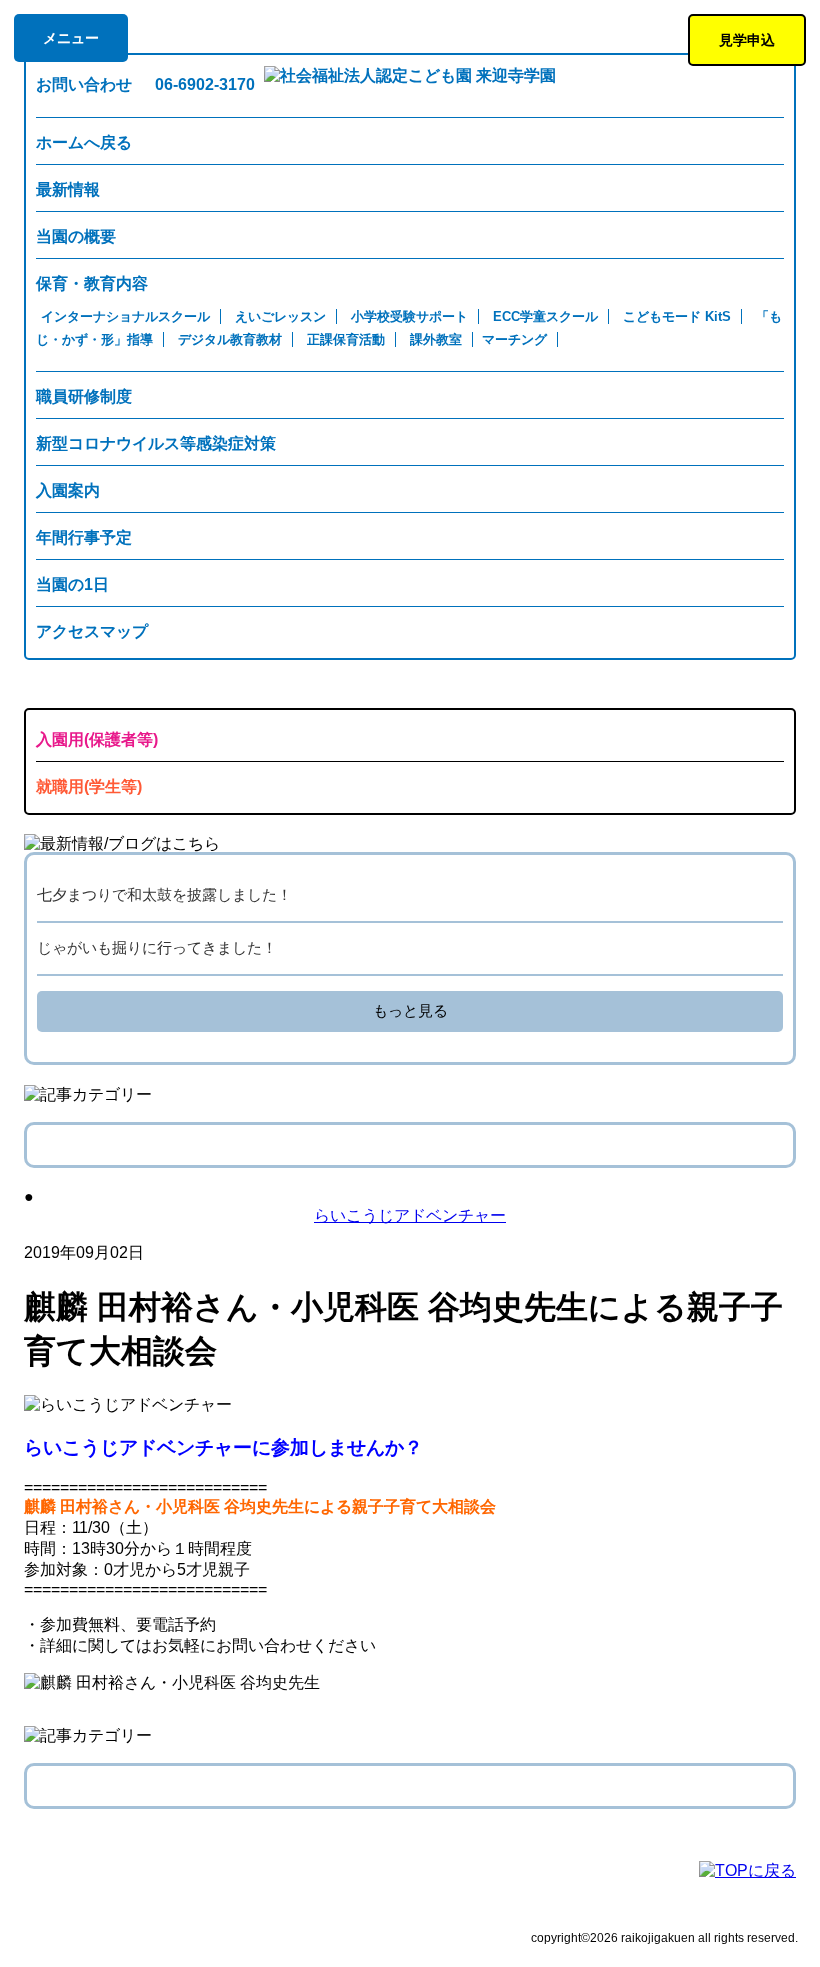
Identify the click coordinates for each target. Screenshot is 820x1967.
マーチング (514, 339)
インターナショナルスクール (125, 316)
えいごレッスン (280, 316)
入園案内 (68, 490)
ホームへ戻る (84, 142)
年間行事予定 (84, 537)
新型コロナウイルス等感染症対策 (156, 443)
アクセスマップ (92, 631)
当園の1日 (72, 584)
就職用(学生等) (89, 786)
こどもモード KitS (677, 316)
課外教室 (436, 339)
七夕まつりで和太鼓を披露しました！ (164, 894)
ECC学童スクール (545, 316)
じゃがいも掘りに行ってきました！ (157, 947)
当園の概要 (76, 236)
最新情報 (68, 189)
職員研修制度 (84, 396)
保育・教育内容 (92, 283)
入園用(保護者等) (97, 739)
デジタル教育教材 (230, 339)
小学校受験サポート (409, 316)
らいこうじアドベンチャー (410, 1215)
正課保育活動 (346, 339)
